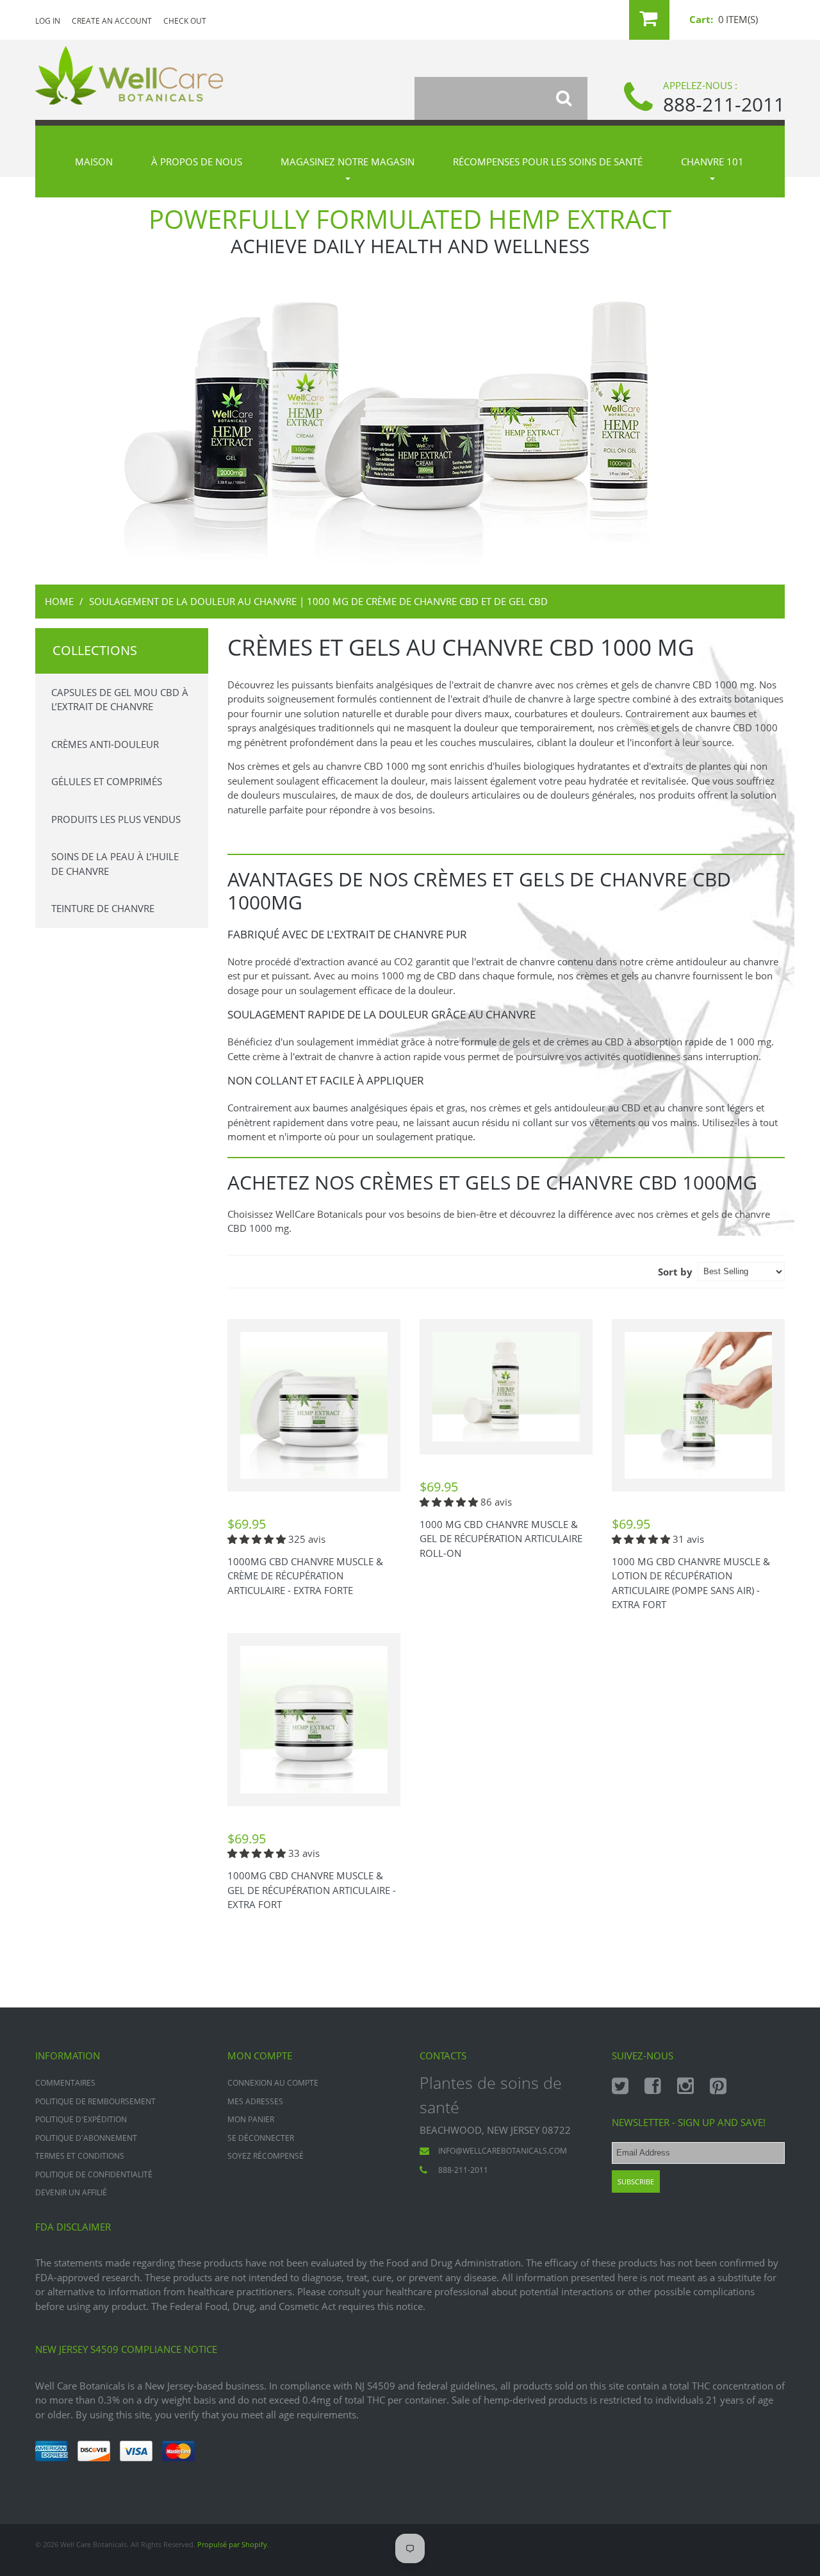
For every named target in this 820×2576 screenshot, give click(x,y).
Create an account (112, 21)
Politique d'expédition (81, 2119)
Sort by (675, 1272)
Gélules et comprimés (107, 781)
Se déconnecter (261, 2138)
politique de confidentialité (94, 2174)
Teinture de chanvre (103, 908)
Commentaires (65, 2083)
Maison (94, 162)
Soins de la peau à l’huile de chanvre (115, 864)
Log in (48, 21)
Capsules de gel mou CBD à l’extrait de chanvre (120, 700)
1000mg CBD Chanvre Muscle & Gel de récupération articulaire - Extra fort (312, 1890)
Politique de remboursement (95, 2101)
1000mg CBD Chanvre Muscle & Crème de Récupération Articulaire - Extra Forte (305, 1576)
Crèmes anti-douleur (105, 744)
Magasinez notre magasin (348, 162)
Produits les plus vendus (116, 819)
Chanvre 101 (712, 162)
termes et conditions (80, 2156)
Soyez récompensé (266, 2156)
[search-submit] (572, 98)
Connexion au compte (273, 2083)
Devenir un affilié (71, 2192)
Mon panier (251, 2119)
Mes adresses (255, 2101)
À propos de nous (197, 162)
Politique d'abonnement (86, 2138)
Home (59, 601)
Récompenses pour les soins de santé (548, 162)
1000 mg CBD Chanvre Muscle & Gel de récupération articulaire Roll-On (501, 1539)
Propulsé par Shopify (232, 2544)
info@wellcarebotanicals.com (503, 2151)
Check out (185, 21)
